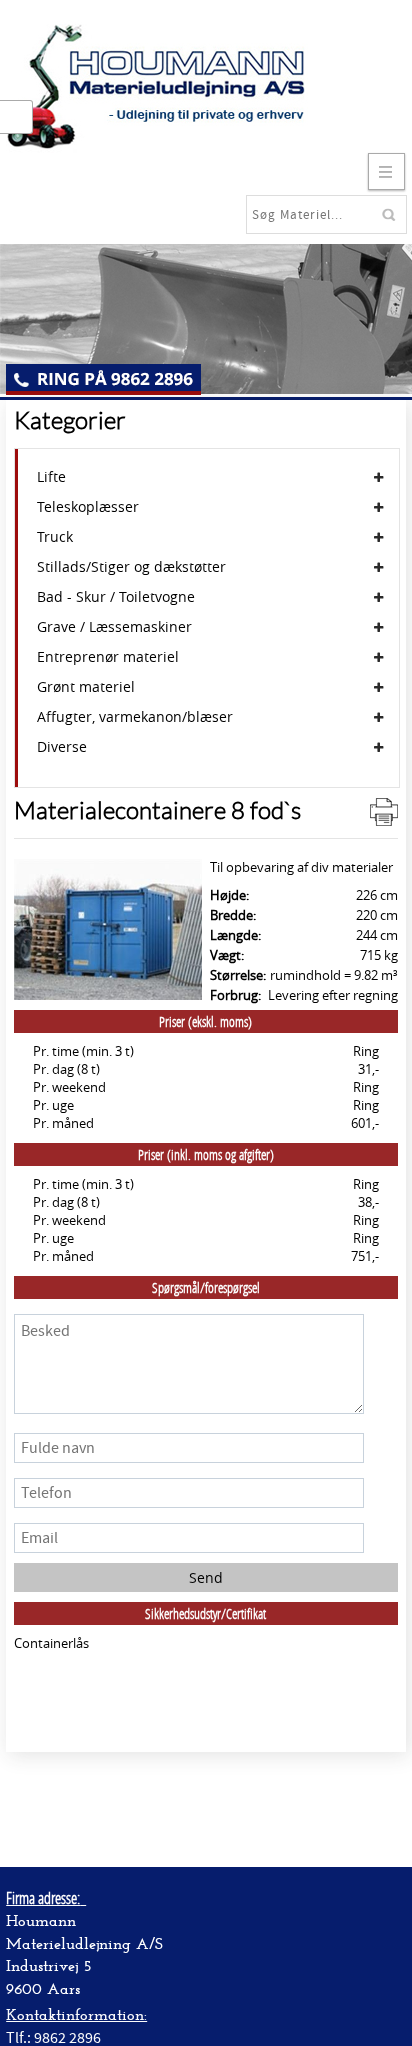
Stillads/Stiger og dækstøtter (131, 567)
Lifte (51, 477)
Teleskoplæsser (88, 507)
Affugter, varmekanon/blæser (135, 717)
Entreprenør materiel (108, 657)
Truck (55, 537)
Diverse (62, 747)
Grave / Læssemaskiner (114, 627)
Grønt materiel (86, 687)
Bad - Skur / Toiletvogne (116, 597)
